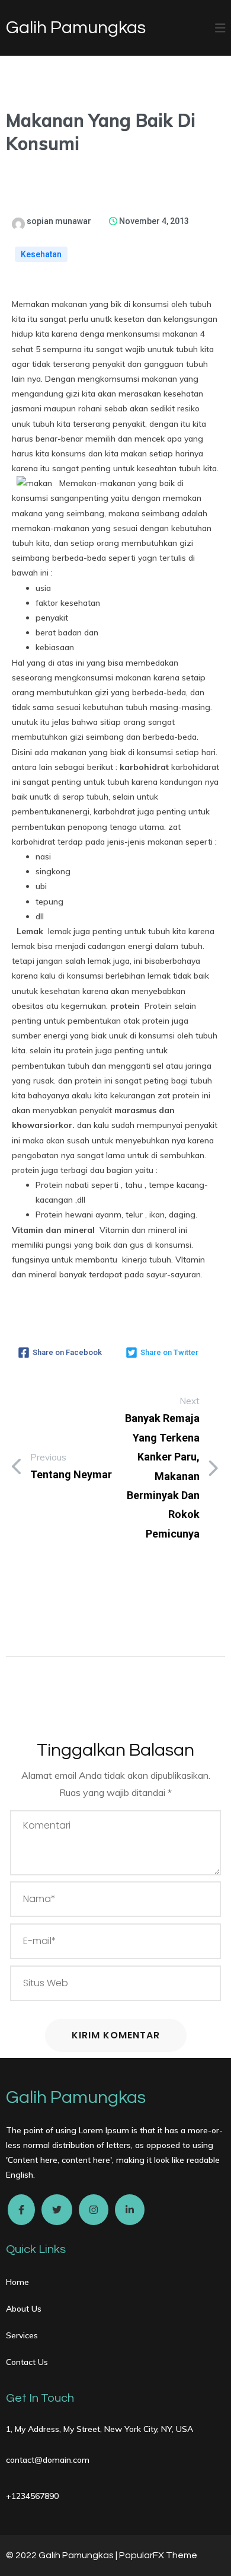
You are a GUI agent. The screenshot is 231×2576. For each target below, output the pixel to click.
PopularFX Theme (158, 2555)
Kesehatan (41, 254)
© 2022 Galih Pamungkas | (62, 2555)
